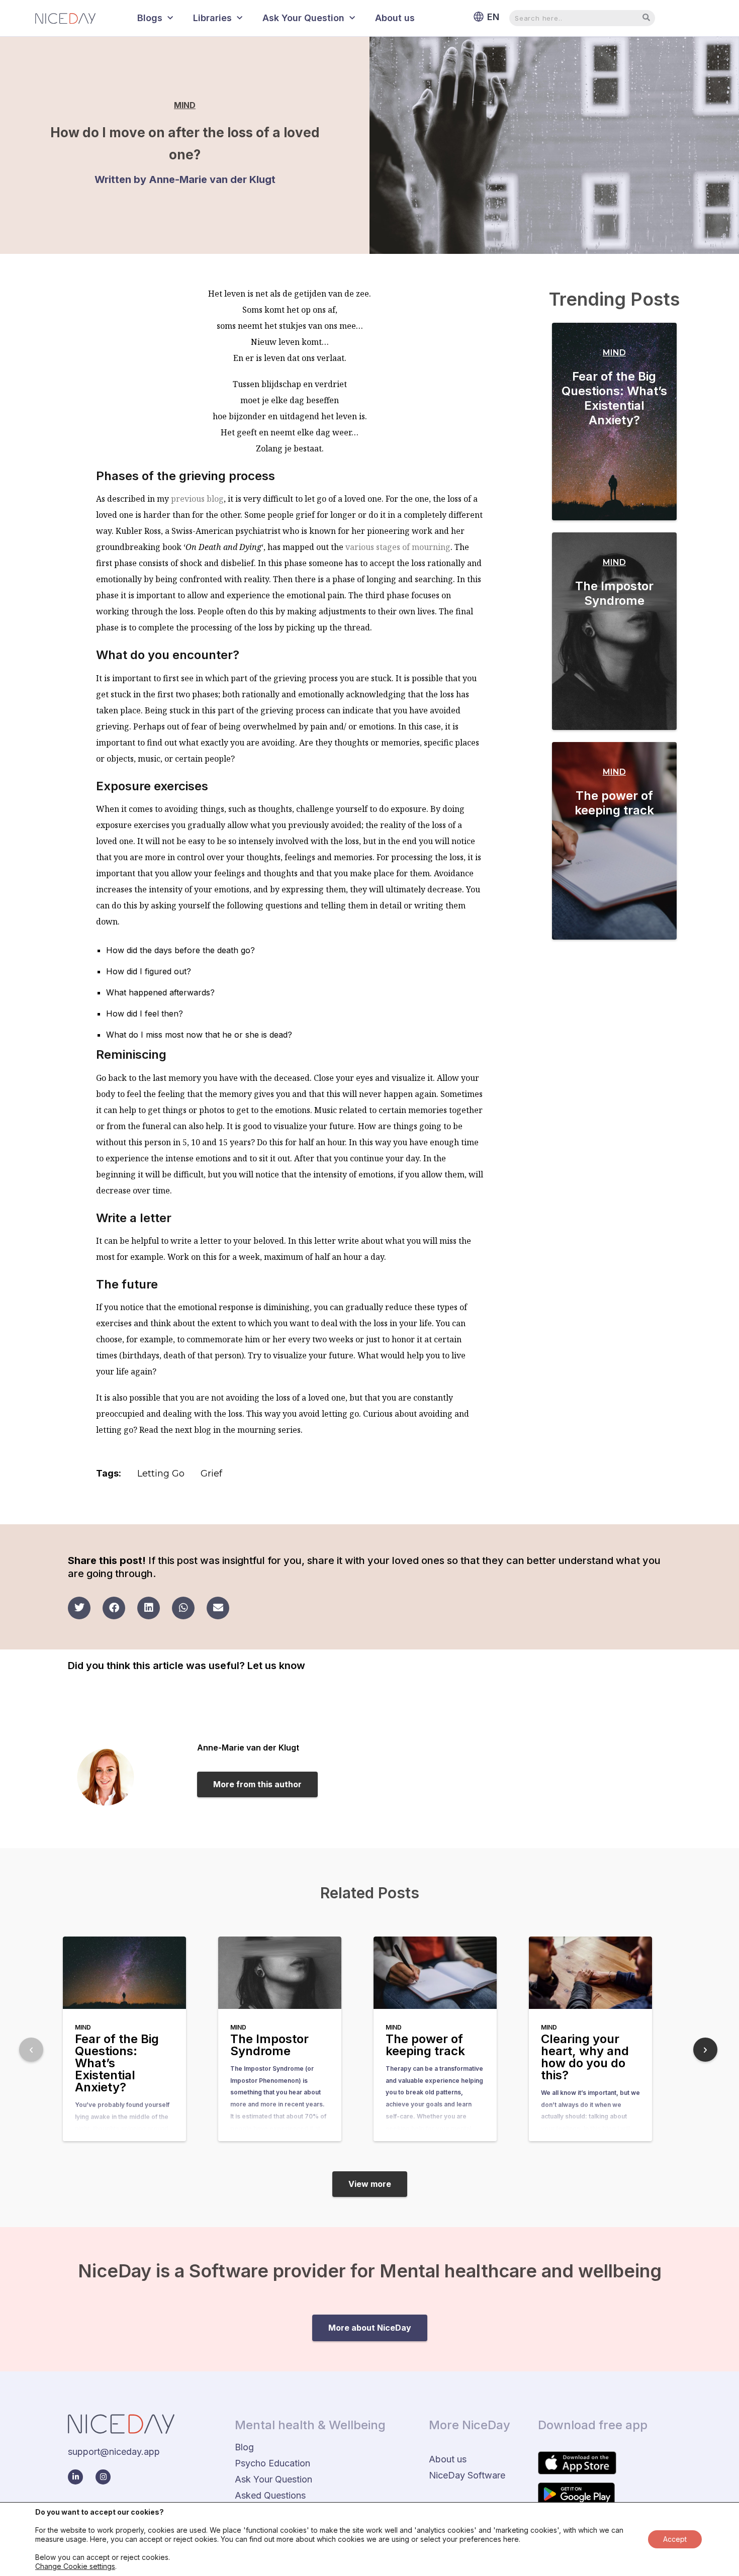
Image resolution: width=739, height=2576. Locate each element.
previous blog (197, 499)
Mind (185, 105)
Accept (675, 2539)
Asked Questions (270, 2495)
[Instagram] (103, 2477)
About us (395, 18)
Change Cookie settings (75, 2566)
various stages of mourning (398, 547)
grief (211, 1474)
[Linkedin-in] (75, 2477)
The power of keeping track (614, 803)
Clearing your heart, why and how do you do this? (585, 2057)
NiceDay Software (467, 2475)
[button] (79, 1608)
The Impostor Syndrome (614, 593)
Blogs (150, 18)
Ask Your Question (303, 18)
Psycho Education (272, 2463)
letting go (161, 1474)
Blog (244, 2447)
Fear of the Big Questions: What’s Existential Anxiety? (614, 398)
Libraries (212, 18)
